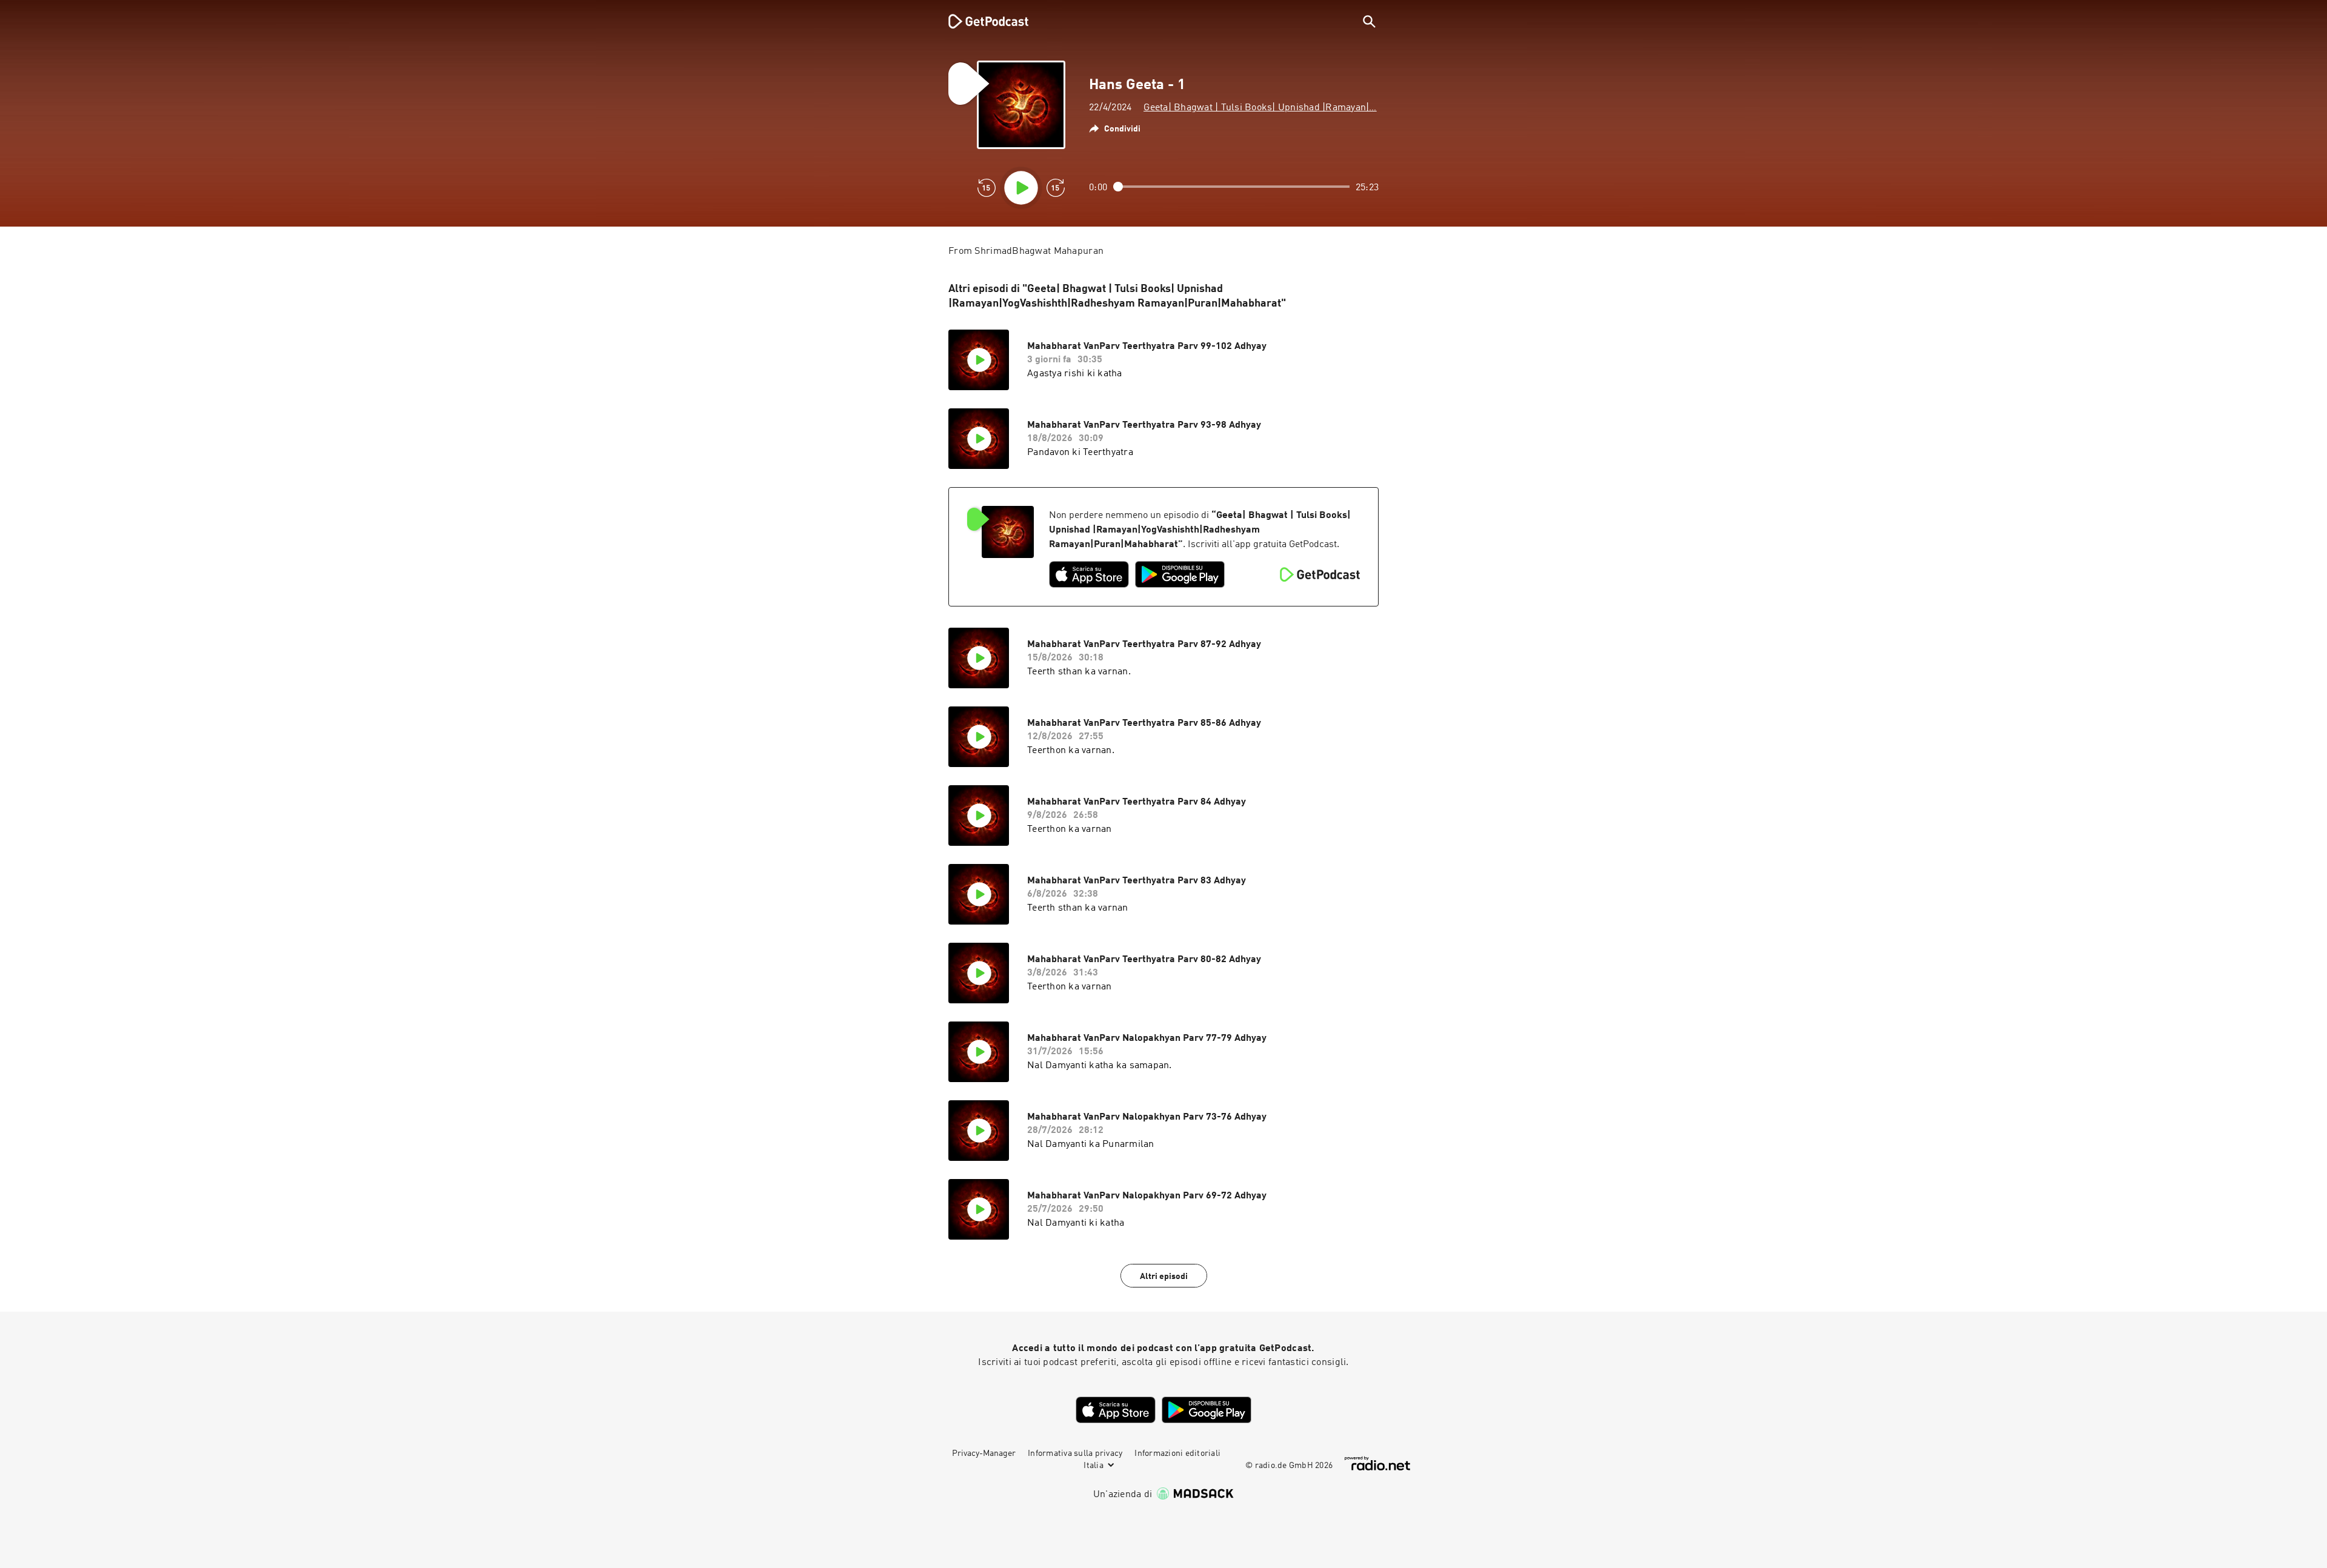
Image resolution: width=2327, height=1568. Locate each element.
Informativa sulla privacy (1075, 1453)
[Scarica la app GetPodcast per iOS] (1089, 574)
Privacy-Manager (984, 1453)
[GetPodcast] (980, 21)
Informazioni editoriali (1177, 1453)
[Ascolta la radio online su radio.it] (1377, 1463)
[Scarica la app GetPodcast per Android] (1180, 574)
